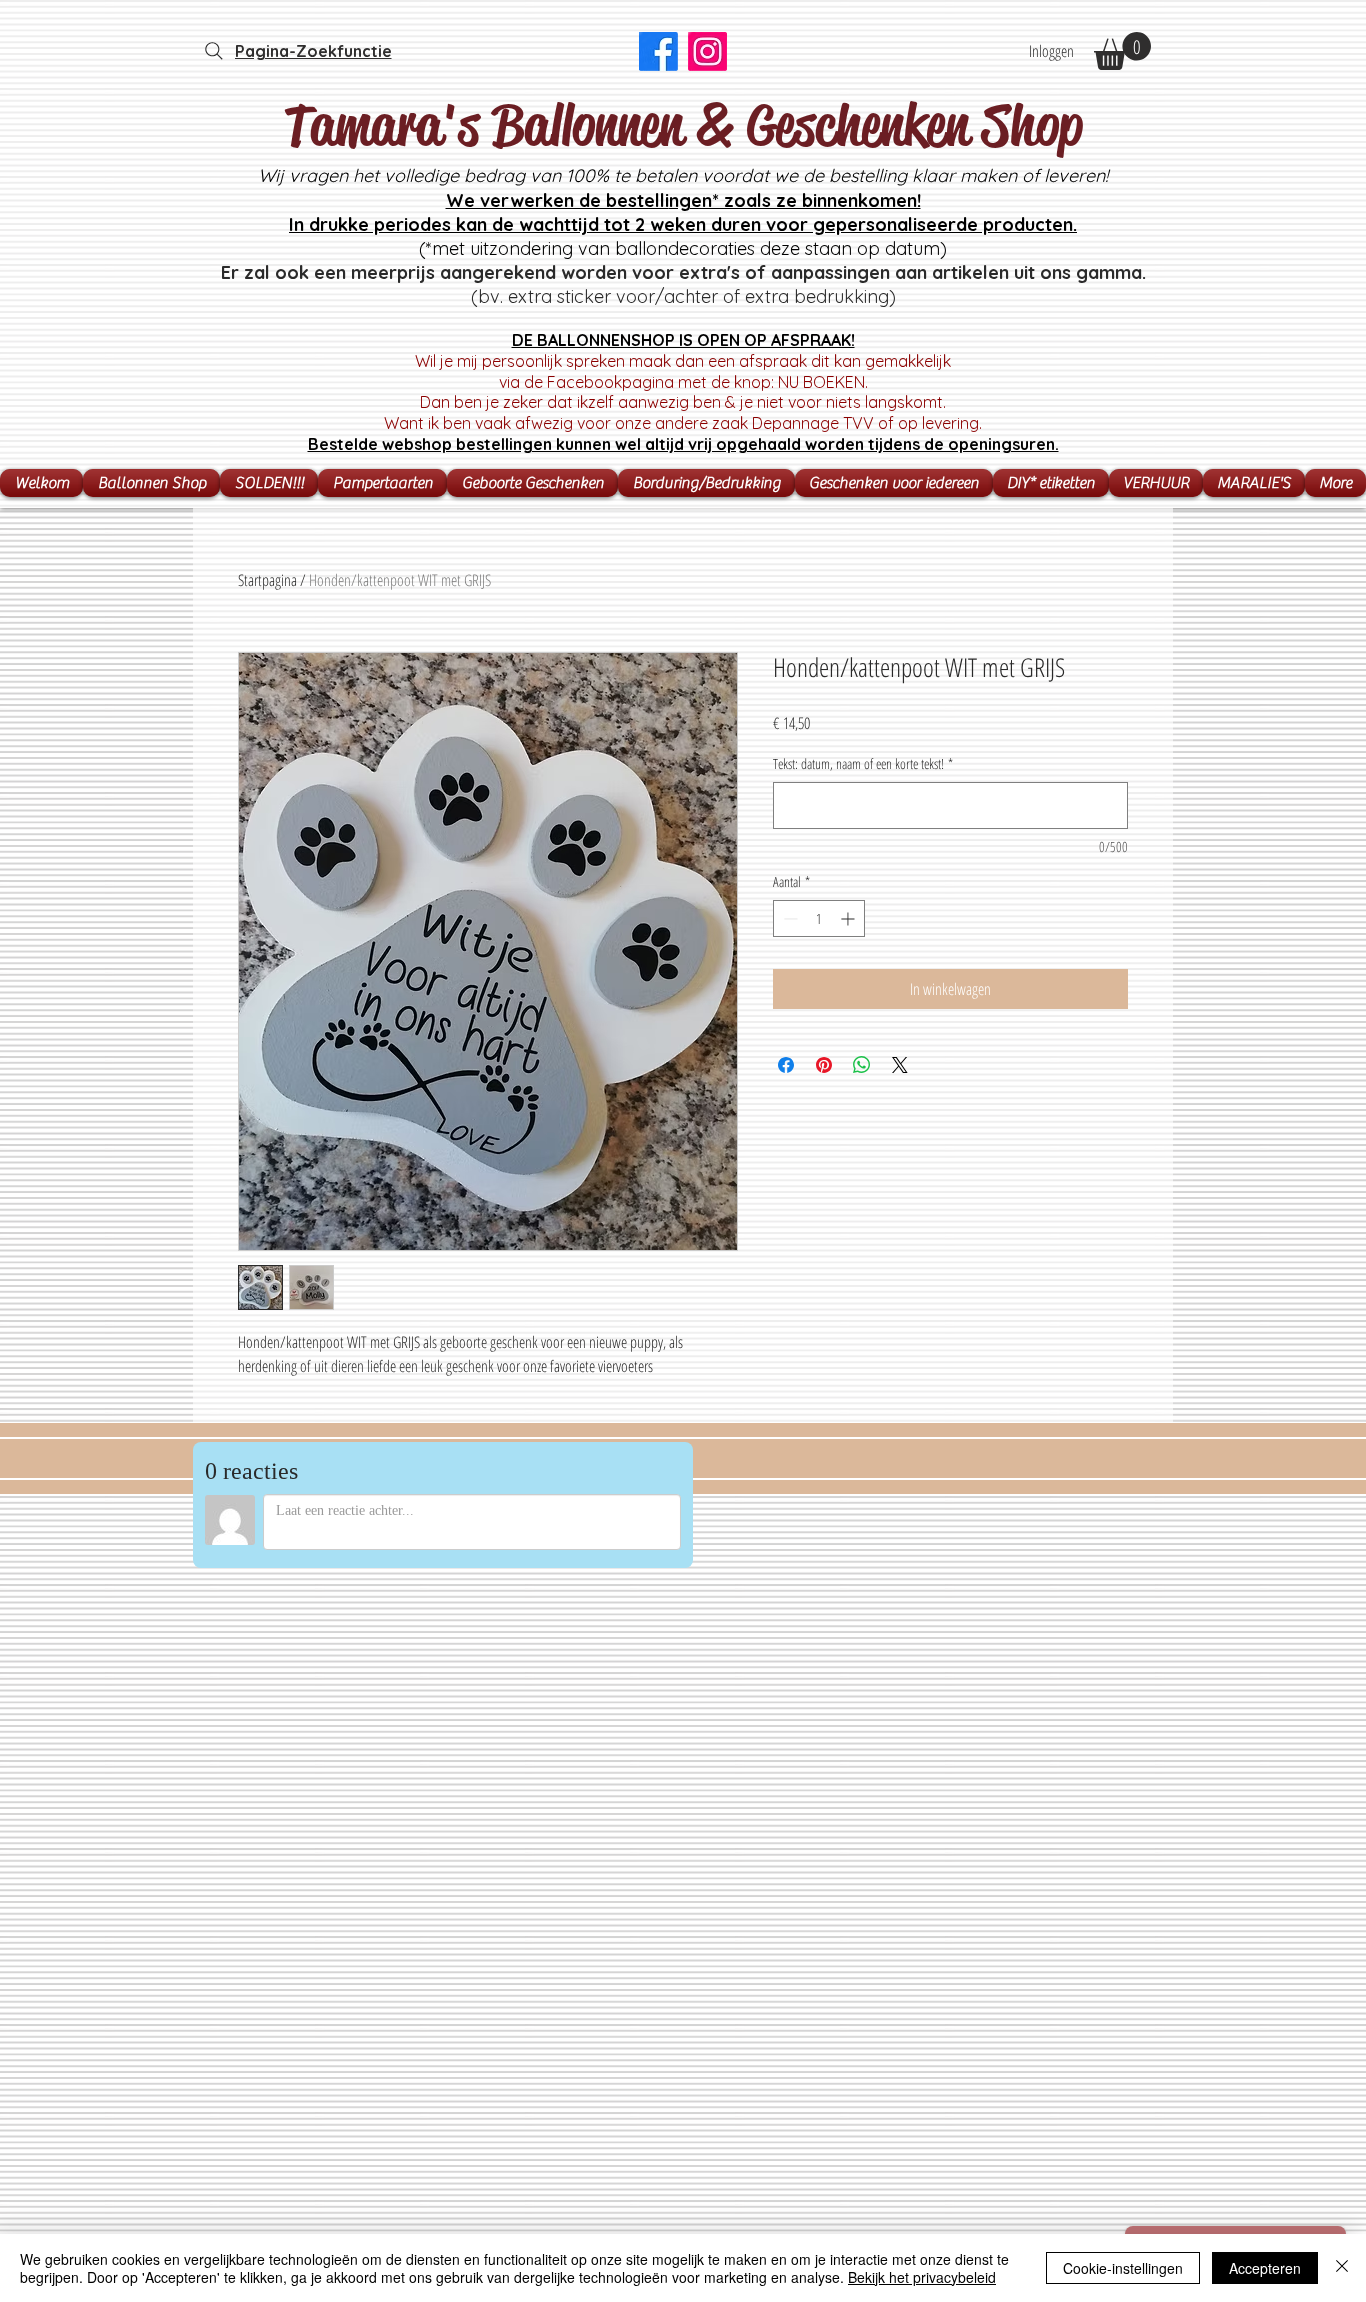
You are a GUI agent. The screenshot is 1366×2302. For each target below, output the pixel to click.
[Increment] (849, 918)
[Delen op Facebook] (786, 1065)
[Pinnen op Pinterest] (824, 1065)
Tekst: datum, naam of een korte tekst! (863, 763)
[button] (1122, 51)
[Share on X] (900, 1065)
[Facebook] (658, 51)
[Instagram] (707, 51)
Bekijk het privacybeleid (922, 2277)
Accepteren (1265, 2268)
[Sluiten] (1342, 2268)
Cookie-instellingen (1123, 2268)
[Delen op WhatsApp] (862, 1065)
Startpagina (267, 580)
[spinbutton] (819, 918)
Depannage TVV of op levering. (867, 423)
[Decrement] (788, 918)
